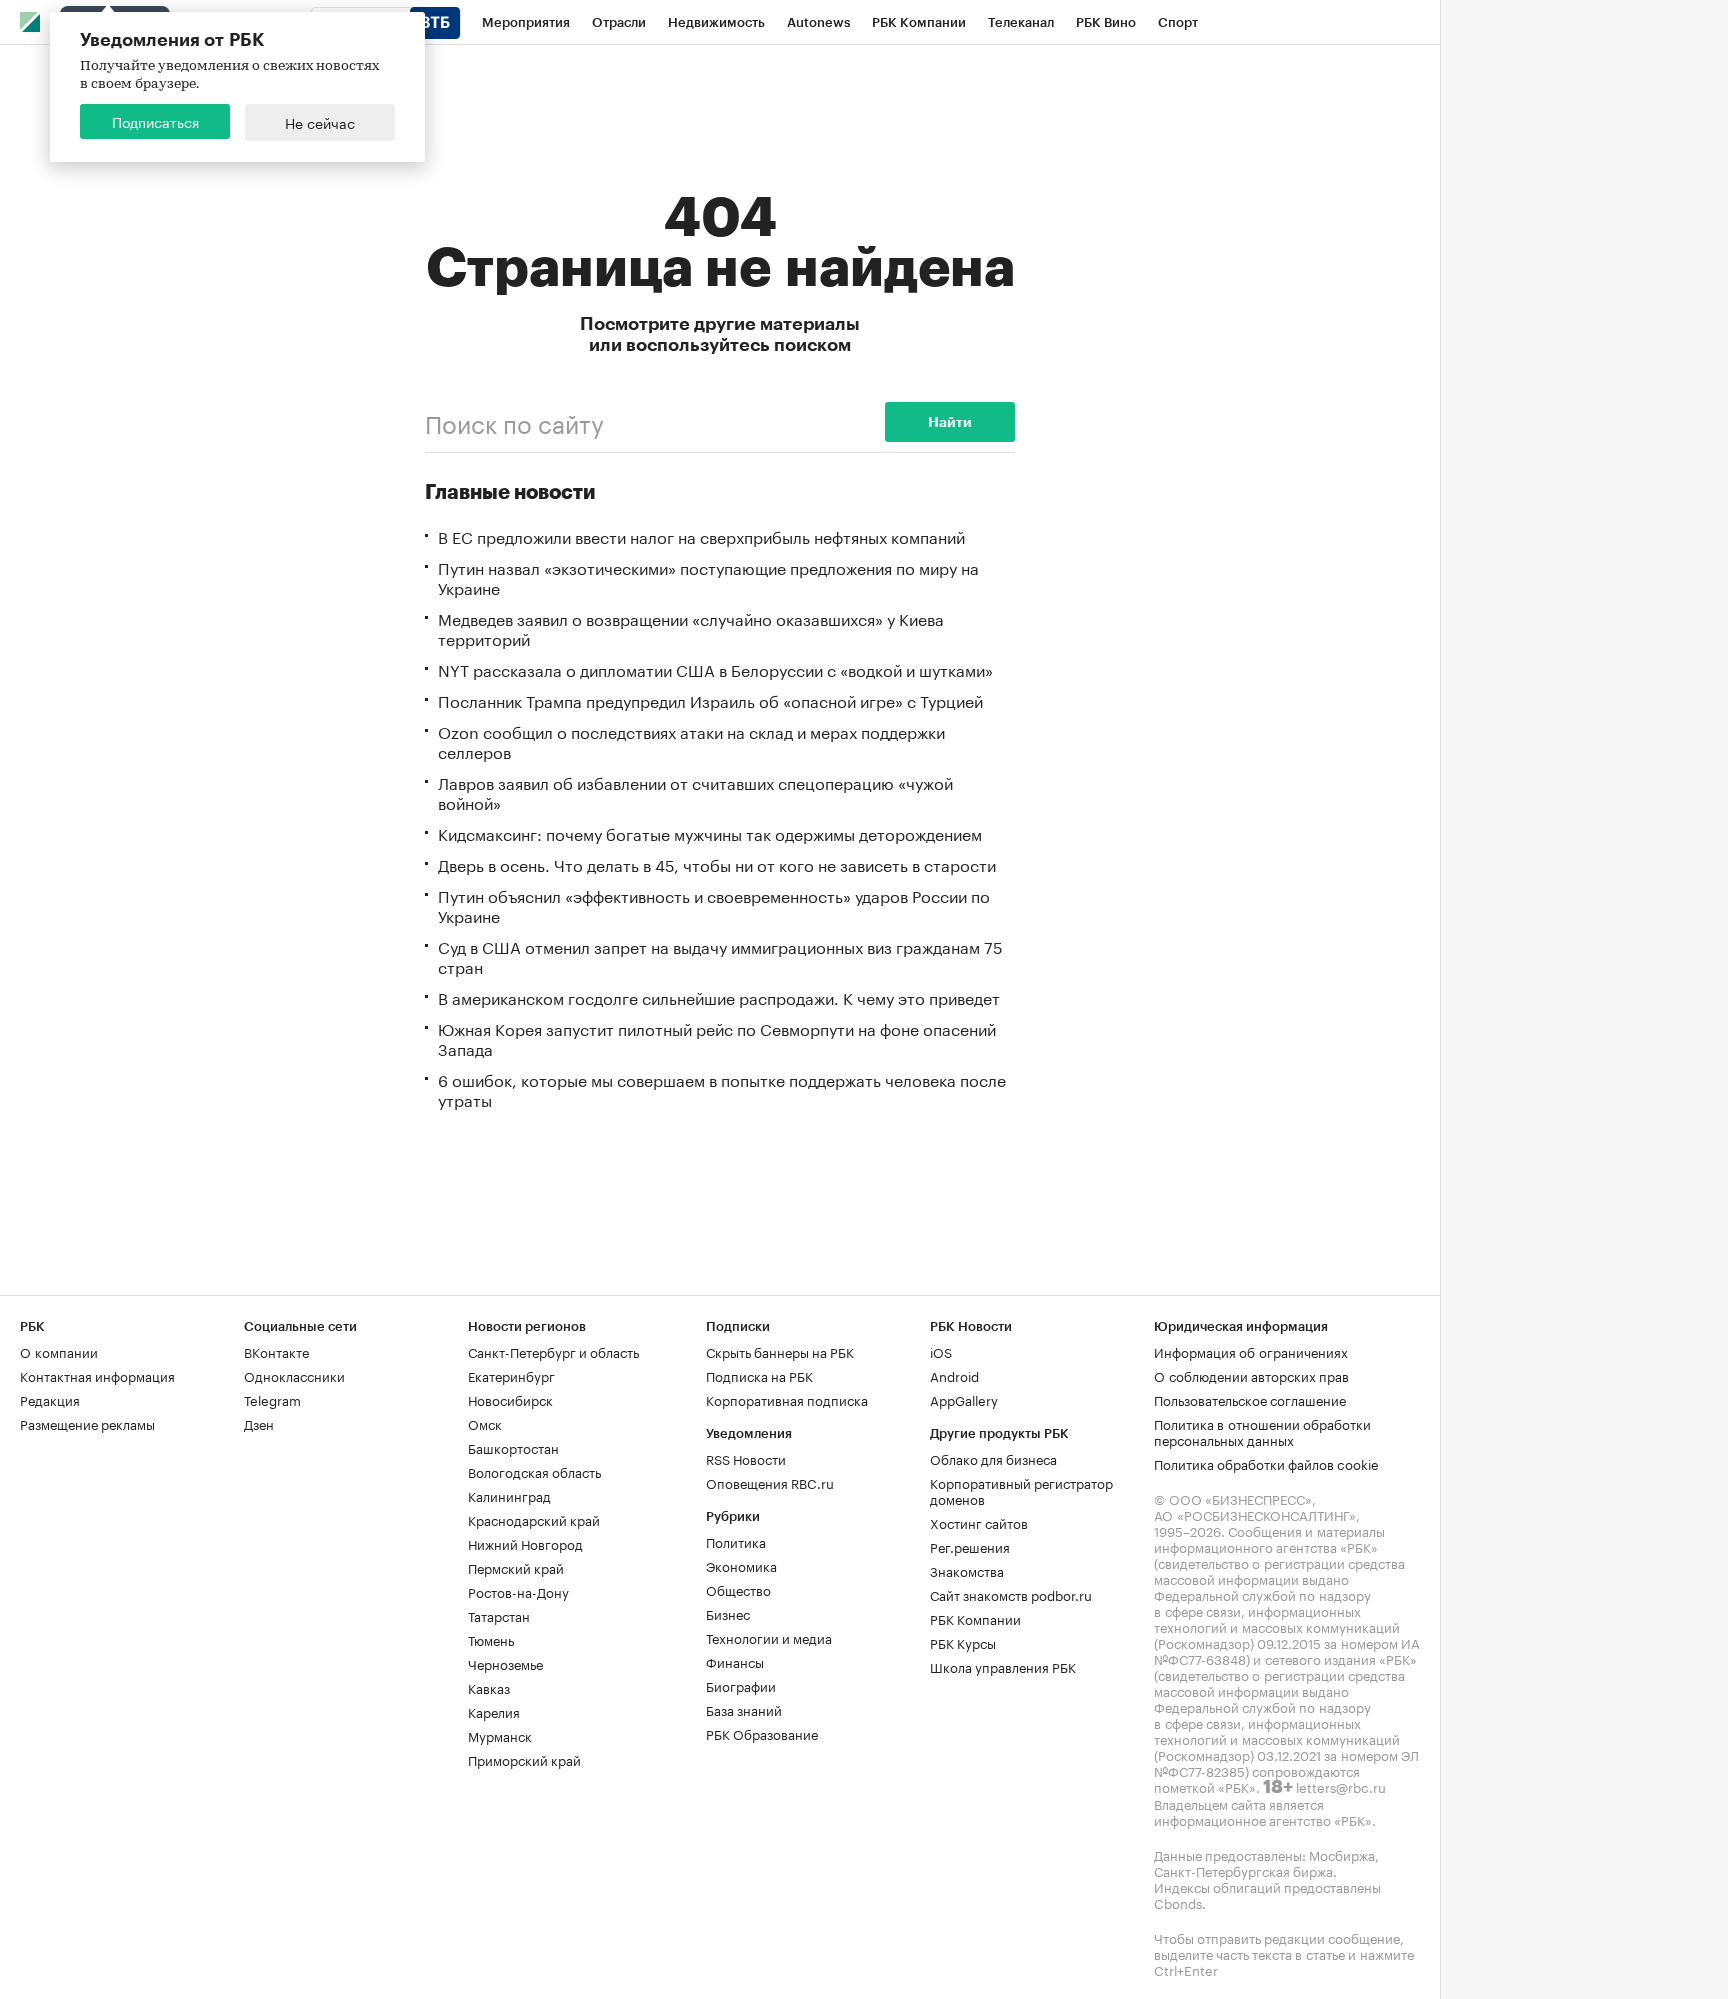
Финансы (735, 1661)
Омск (485, 1423)
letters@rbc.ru (1341, 1786)
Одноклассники (294, 1375)
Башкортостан (513, 1447)
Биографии (741, 1685)
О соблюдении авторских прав (1251, 1375)
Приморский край (524, 1759)
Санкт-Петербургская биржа (1243, 1870)
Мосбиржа (1342, 1854)
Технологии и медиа (769, 1637)
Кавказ (489, 1687)
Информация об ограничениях (1251, 1351)
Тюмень (491, 1639)
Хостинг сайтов (979, 1522)
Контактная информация (97, 1375)
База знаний (744, 1709)
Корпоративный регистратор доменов (1021, 1490)
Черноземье (505, 1663)
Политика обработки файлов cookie (1266, 1463)
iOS (941, 1351)
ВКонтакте (276, 1351)
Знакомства (967, 1570)
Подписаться (155, 121)
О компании (59, 1351)
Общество (738, 1589)
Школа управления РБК (1003, 1666)
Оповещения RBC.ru (770, 1482)
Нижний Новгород (525, 1543)
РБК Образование (762, 1733)
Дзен (259, 1423)
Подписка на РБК (759, 1375)
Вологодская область (534, 1471)
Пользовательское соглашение (1250, 1399)
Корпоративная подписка (787, 1399)
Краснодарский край (534, 1519)
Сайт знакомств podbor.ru (1011, 1594)
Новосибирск (510, 1399)
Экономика (741, 1565)
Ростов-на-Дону (518, 1591)
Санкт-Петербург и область (553, 1351)
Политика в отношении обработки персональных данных (1262, 1431)
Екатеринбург (511, 1375)
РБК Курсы (963, 1642)
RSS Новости (746, 1458)
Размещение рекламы (87, 1423)
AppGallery (964, 1399)
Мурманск (500, 1735)
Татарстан (499, 1615)
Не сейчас (320, 122)
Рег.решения (970, 1546)
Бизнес (728, 1613)
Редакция (50, 1399)
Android (954, 1375)
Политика (736, 1541)
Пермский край (516, 1567)
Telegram (272, 1399)
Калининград (509, 1495)
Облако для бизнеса (993, 1458)
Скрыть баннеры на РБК (780, 1351)
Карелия (494, 1711)
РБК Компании (975, 1618)
